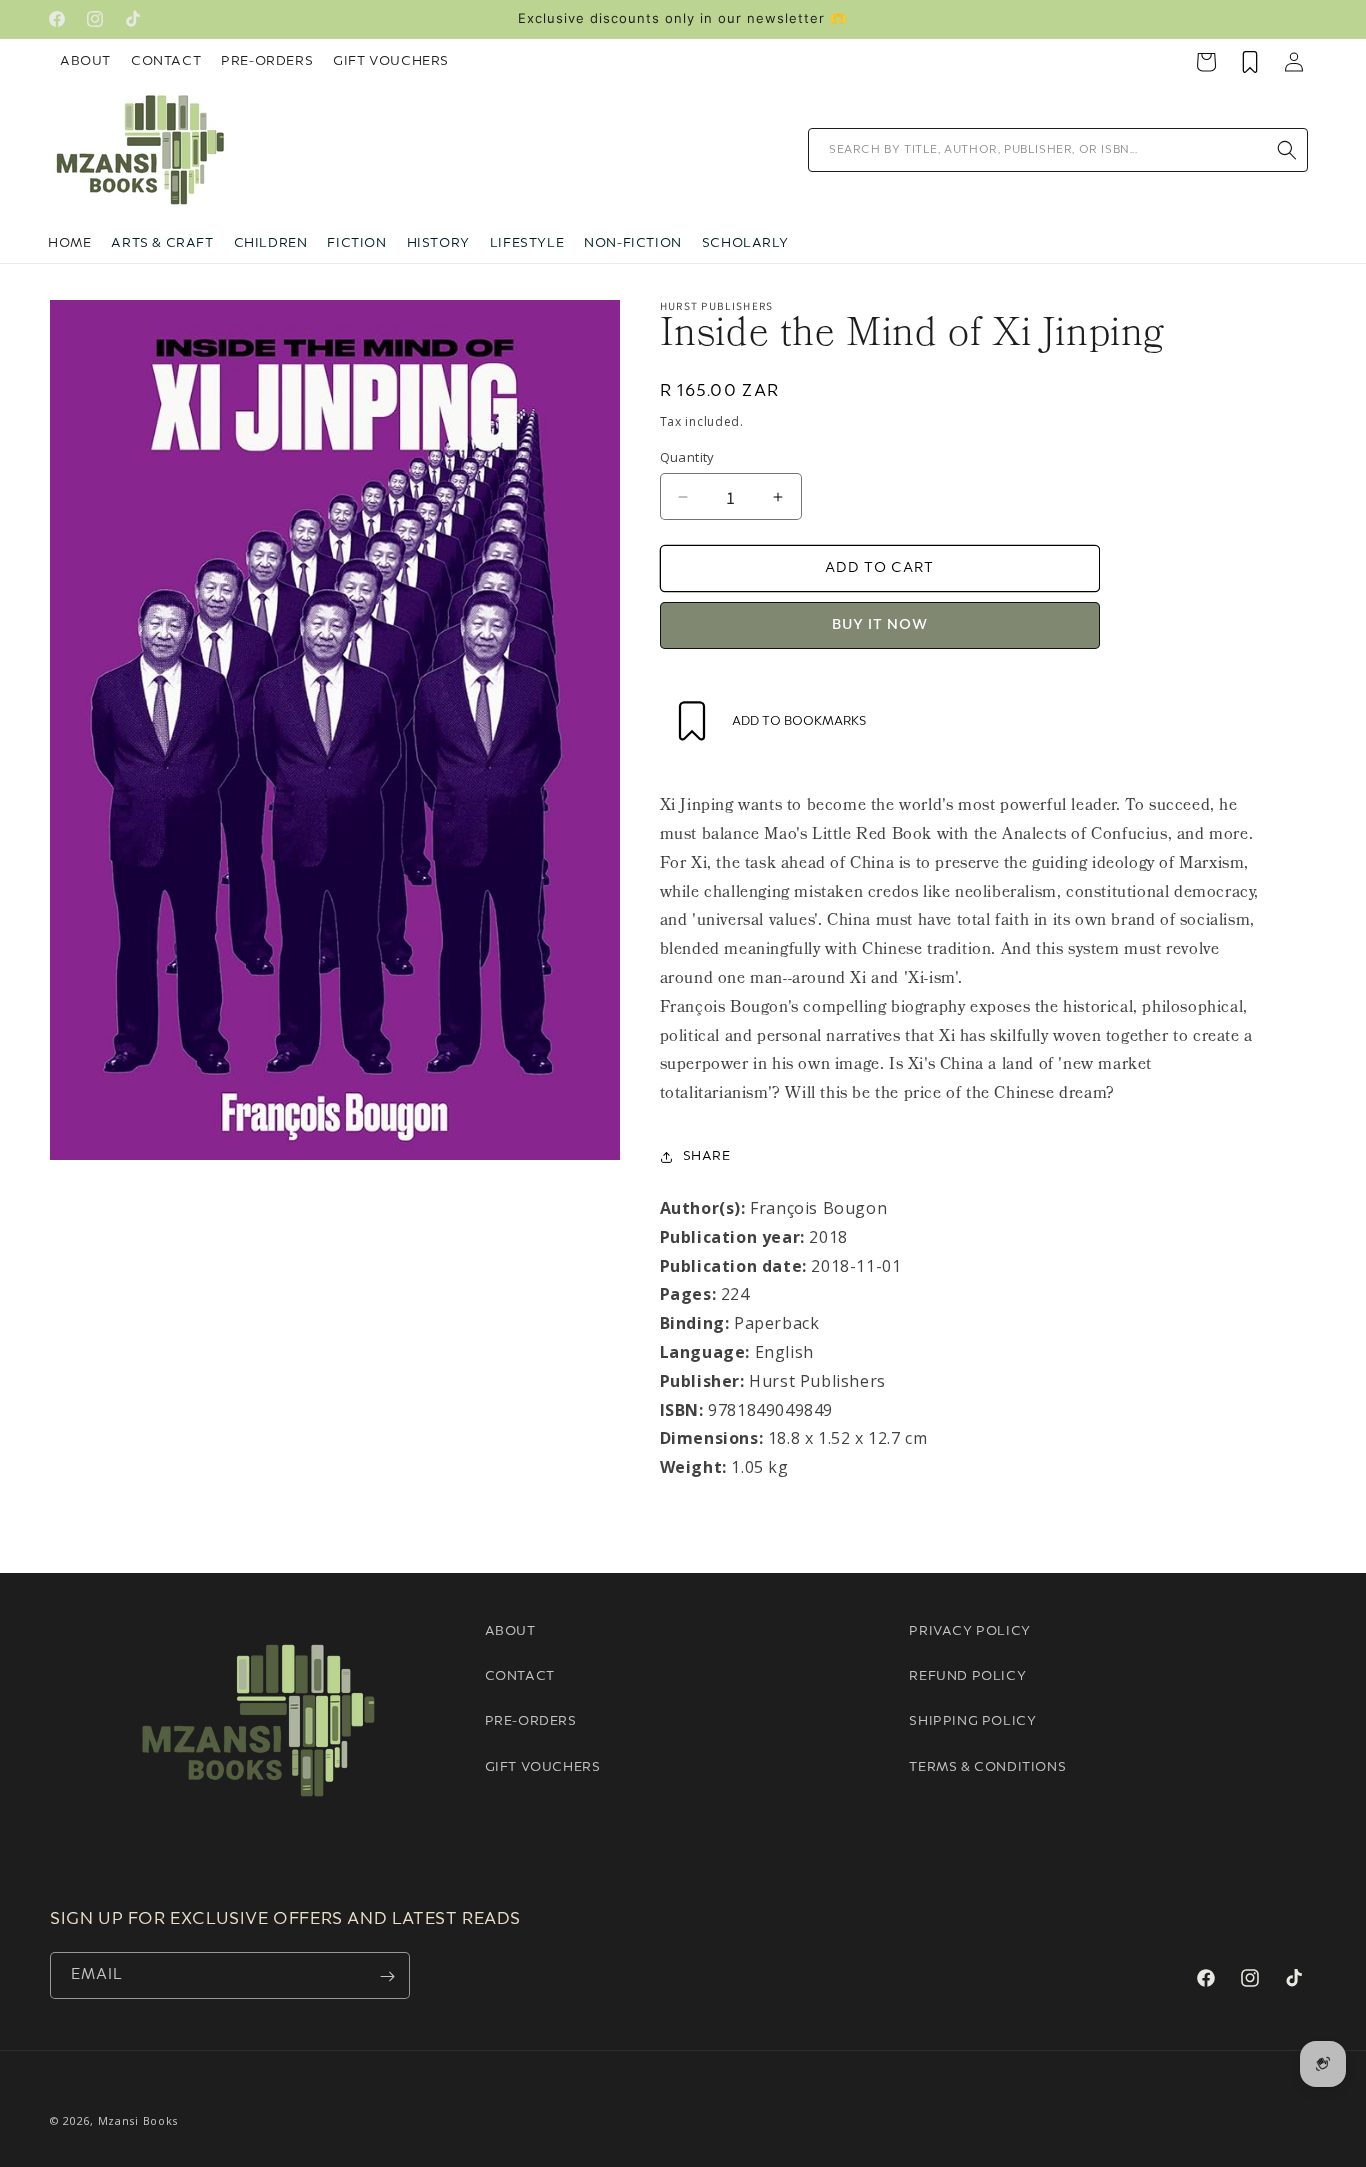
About (85, 61)
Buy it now (880, 625)
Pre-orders (531, 1722)
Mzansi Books (138, 2120)
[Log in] (1294, 62)
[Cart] (1206, 62)
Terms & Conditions (987, 1767)
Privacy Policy (969, 1631)
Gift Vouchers (391, 61)
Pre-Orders (267, 61)
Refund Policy (967, 1676)
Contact (166, 61)
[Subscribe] (387, 1976)
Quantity (687, 457)
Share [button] (707, 1156)
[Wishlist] (1250, 62)
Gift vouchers (543, 1767)
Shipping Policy (972, 1722)
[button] (162, 244)
